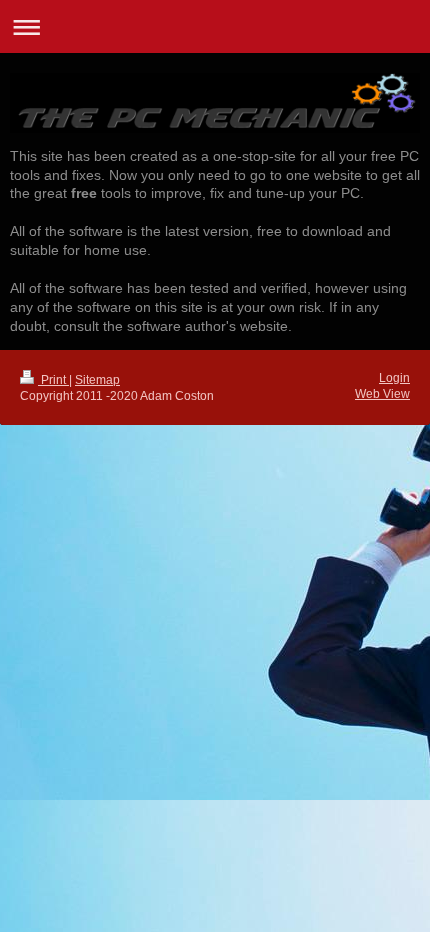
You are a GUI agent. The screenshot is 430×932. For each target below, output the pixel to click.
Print (53, 380)
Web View (382, 394)
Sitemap (97, 380)
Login (394, 378)
